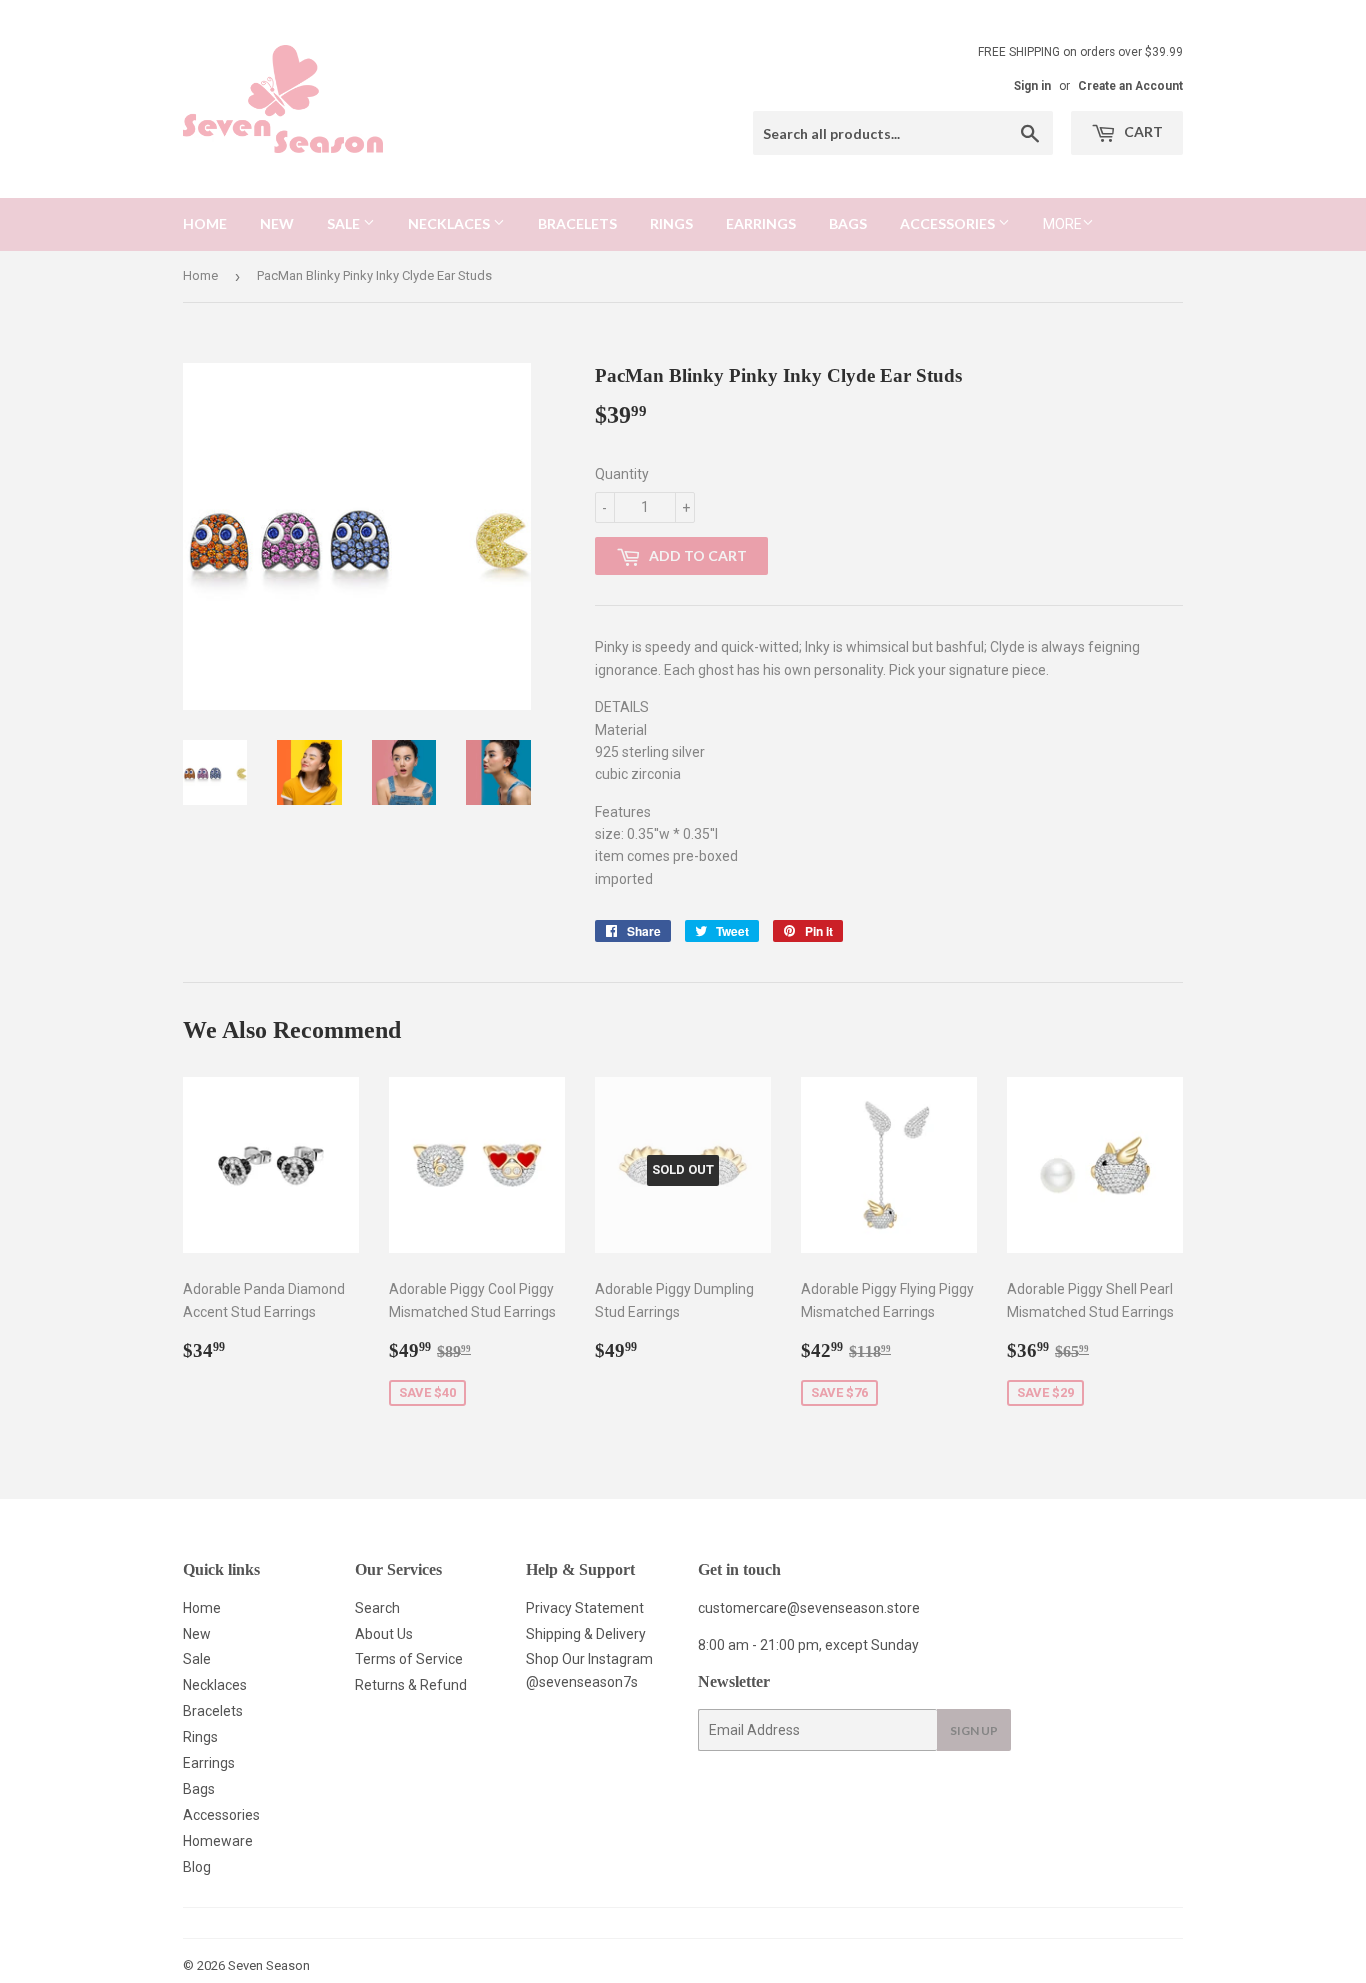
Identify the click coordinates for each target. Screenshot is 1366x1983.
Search (377, 1608)
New (277, 223)
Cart (1142, 131)
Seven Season (269, 1965)
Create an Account (1130, 86)
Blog (197, 1867)
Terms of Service (409, 1659)
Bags (848, 223)
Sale (345, 223)
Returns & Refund (411, 1685)
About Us (384, 1634)
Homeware (218, 1841)
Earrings (761, 223)
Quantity (622, 474)
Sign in (1032, 86)
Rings (671, 223)
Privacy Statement (585, 1608)
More (1062, 224)
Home (205, 223)
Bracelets (577, 223)
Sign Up (974, 1730)
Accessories (949, 223)
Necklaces (450, 223)
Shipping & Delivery (586, 1634)
